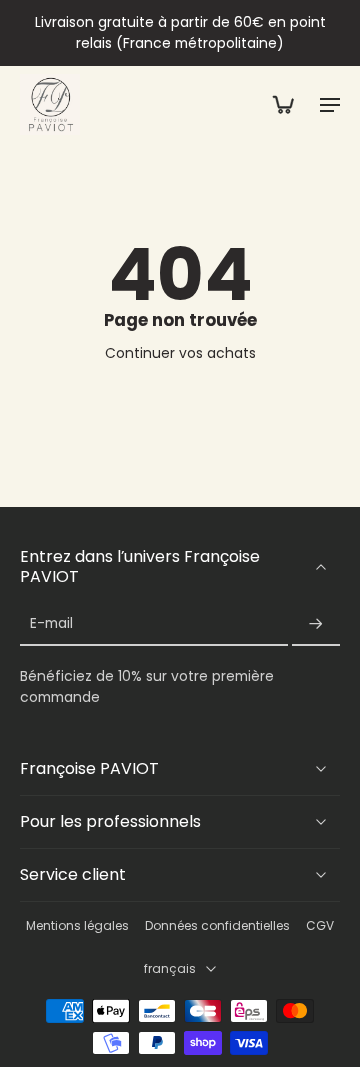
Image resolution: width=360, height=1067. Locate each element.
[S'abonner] (316, 624)
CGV (320, 926)
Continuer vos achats (180, 353)
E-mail (51, 624)
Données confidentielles (217, 926)
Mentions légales (77, 926)
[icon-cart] (282, 104)
